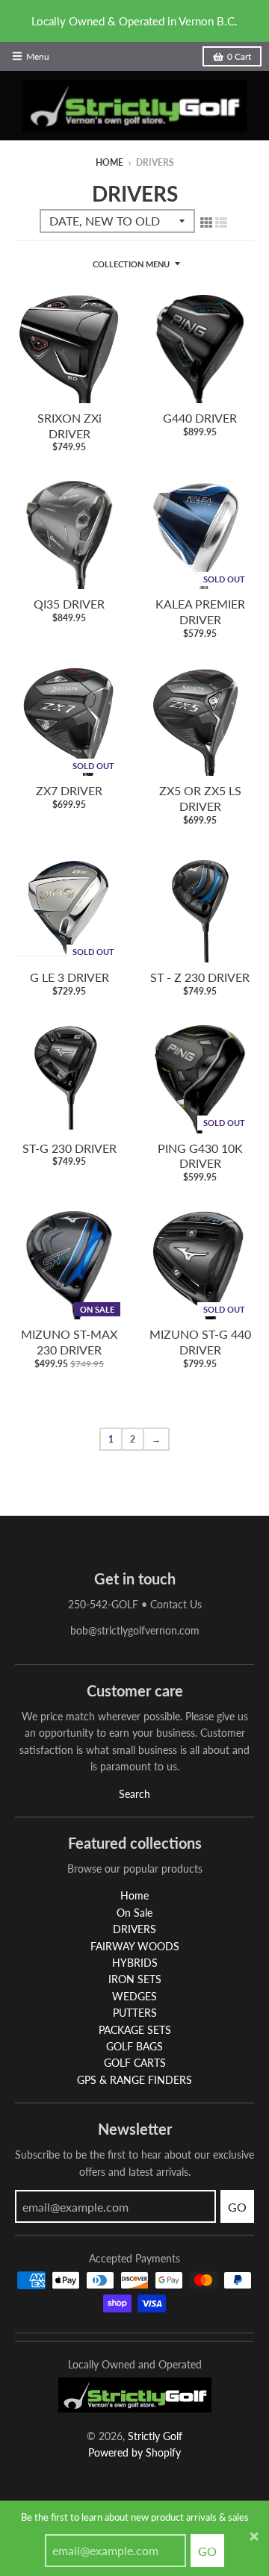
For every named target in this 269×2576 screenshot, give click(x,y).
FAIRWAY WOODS (135, 1946)
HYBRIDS (135, 1963)
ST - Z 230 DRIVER (200, 977)
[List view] (221, 222)
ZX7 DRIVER (69, 790)
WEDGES (134, 1996)
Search (134, 1794)
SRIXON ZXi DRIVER (69, 426)
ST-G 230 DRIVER (69, 1148)
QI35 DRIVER (69, 604)
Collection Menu (131, 264)
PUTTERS (135, 2013)
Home (109, 162)
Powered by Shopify (134, 2452)
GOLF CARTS (135, 2063)
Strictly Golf (155, 2436)
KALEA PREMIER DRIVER (200, 612)
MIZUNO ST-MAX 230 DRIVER (69, 1342)
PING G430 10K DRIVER (200, 1156)
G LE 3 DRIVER (69, 977)
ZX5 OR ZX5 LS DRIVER (200, 798)
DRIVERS (134, 1929)
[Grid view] (206, 222)
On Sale (134, 1913)
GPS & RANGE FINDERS (134, 2080)
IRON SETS (135, 1979)
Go (207, 2551)
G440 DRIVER (200, 418)
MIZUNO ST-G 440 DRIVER (200, 1342)
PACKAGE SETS (135, 2030)
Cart (239, 56)
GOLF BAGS (134, 2046)
